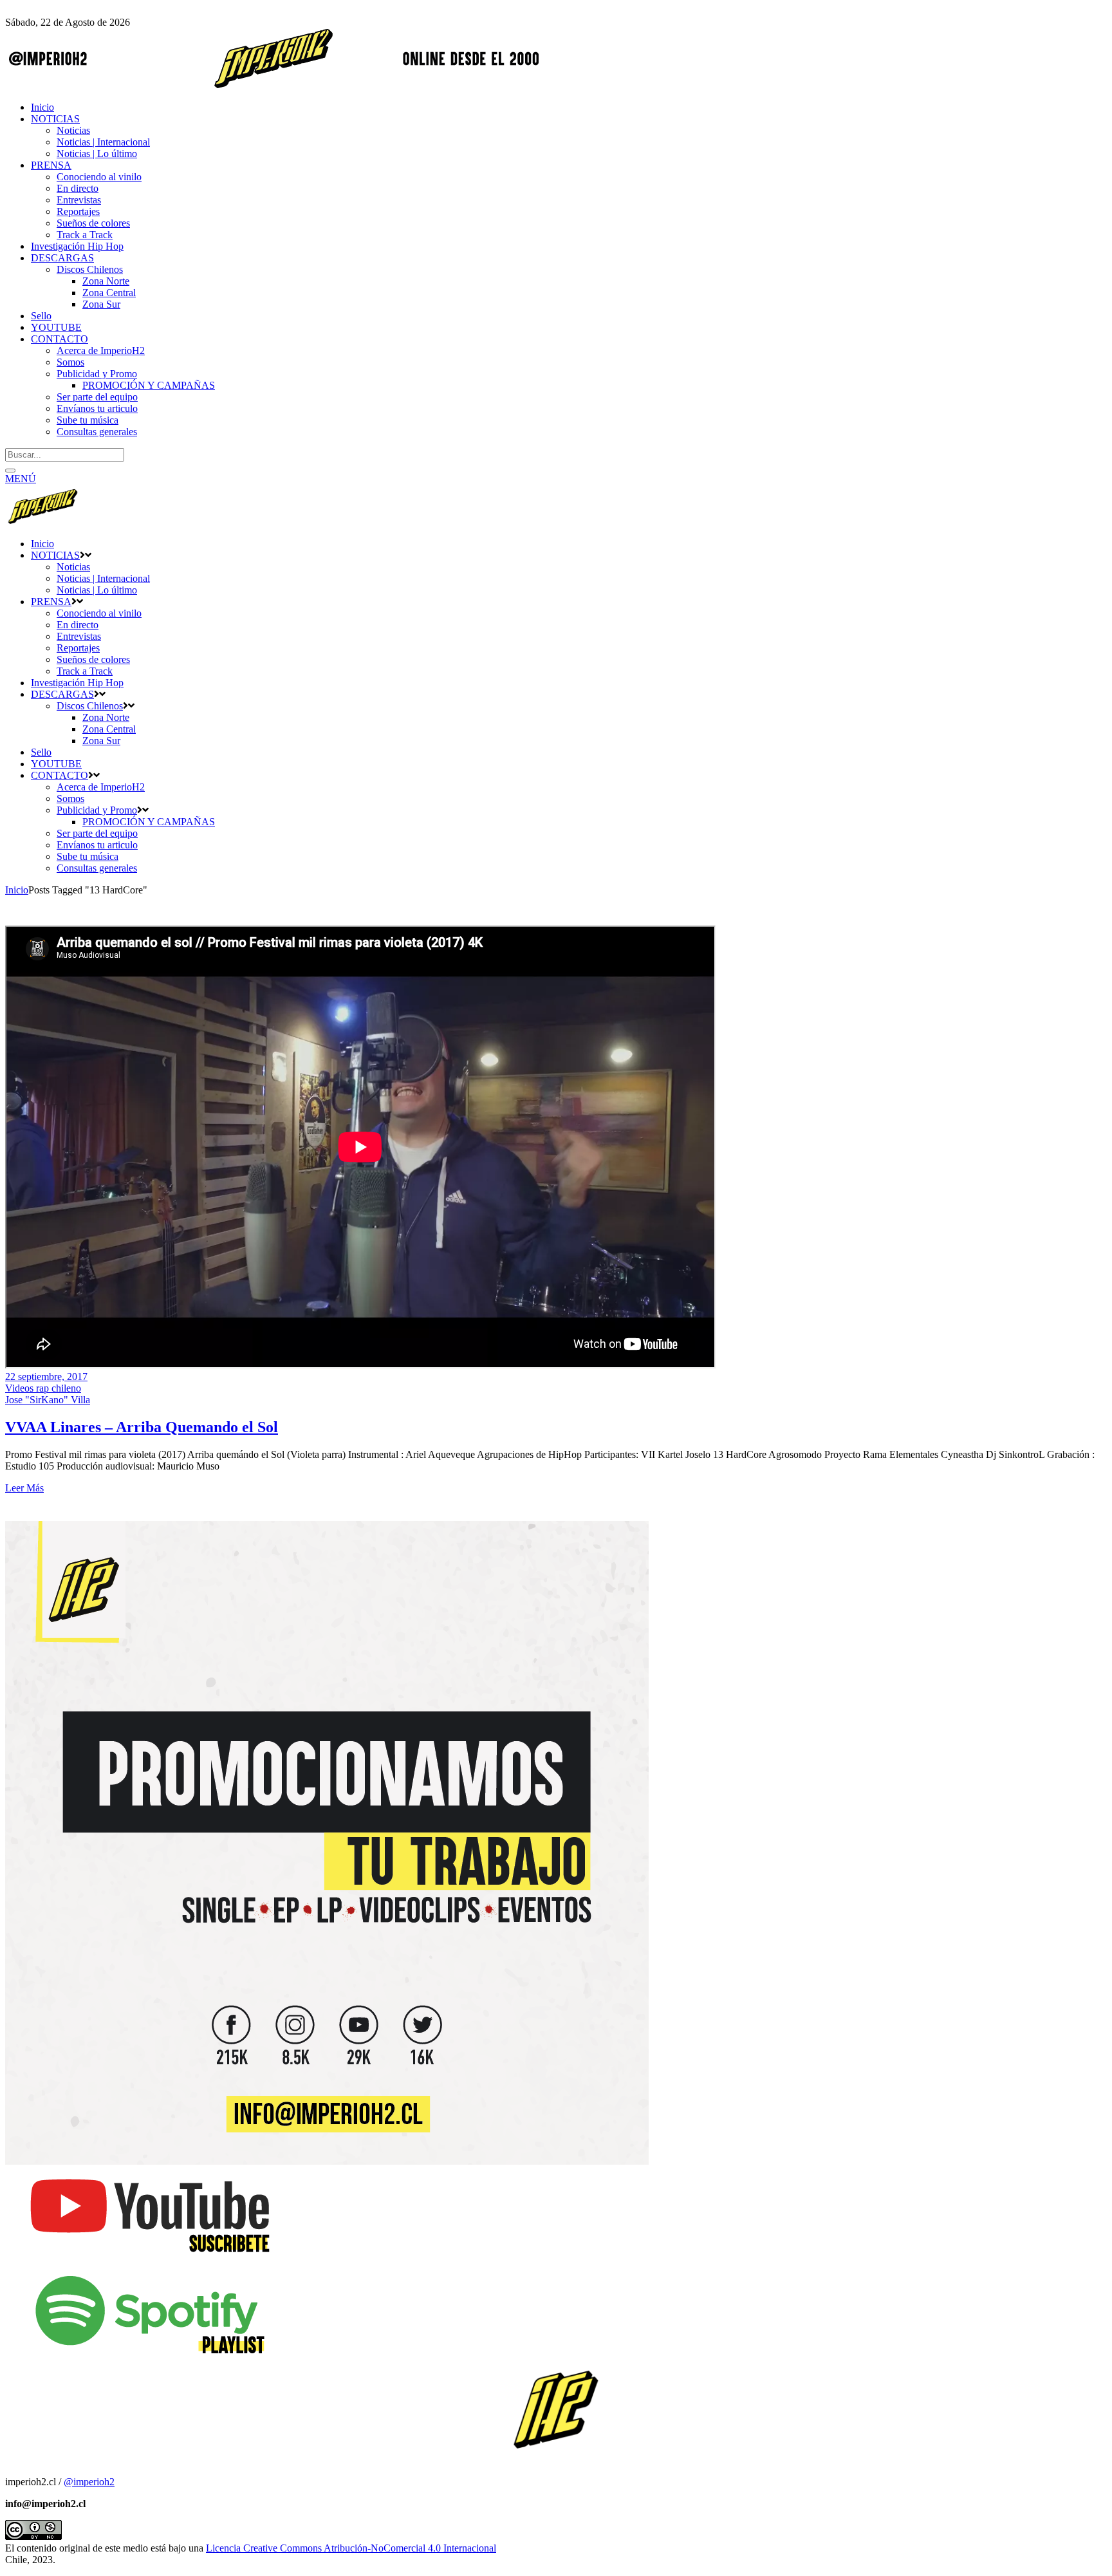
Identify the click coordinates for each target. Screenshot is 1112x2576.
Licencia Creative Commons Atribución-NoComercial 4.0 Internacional (351, 2548)
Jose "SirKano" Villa (48, 1400)
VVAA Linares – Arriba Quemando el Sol (142, 1427)
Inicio (17, 890)
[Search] (10, 471)
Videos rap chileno (43, 1388)
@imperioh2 (89, 2482)
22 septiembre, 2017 (46, 1377)
